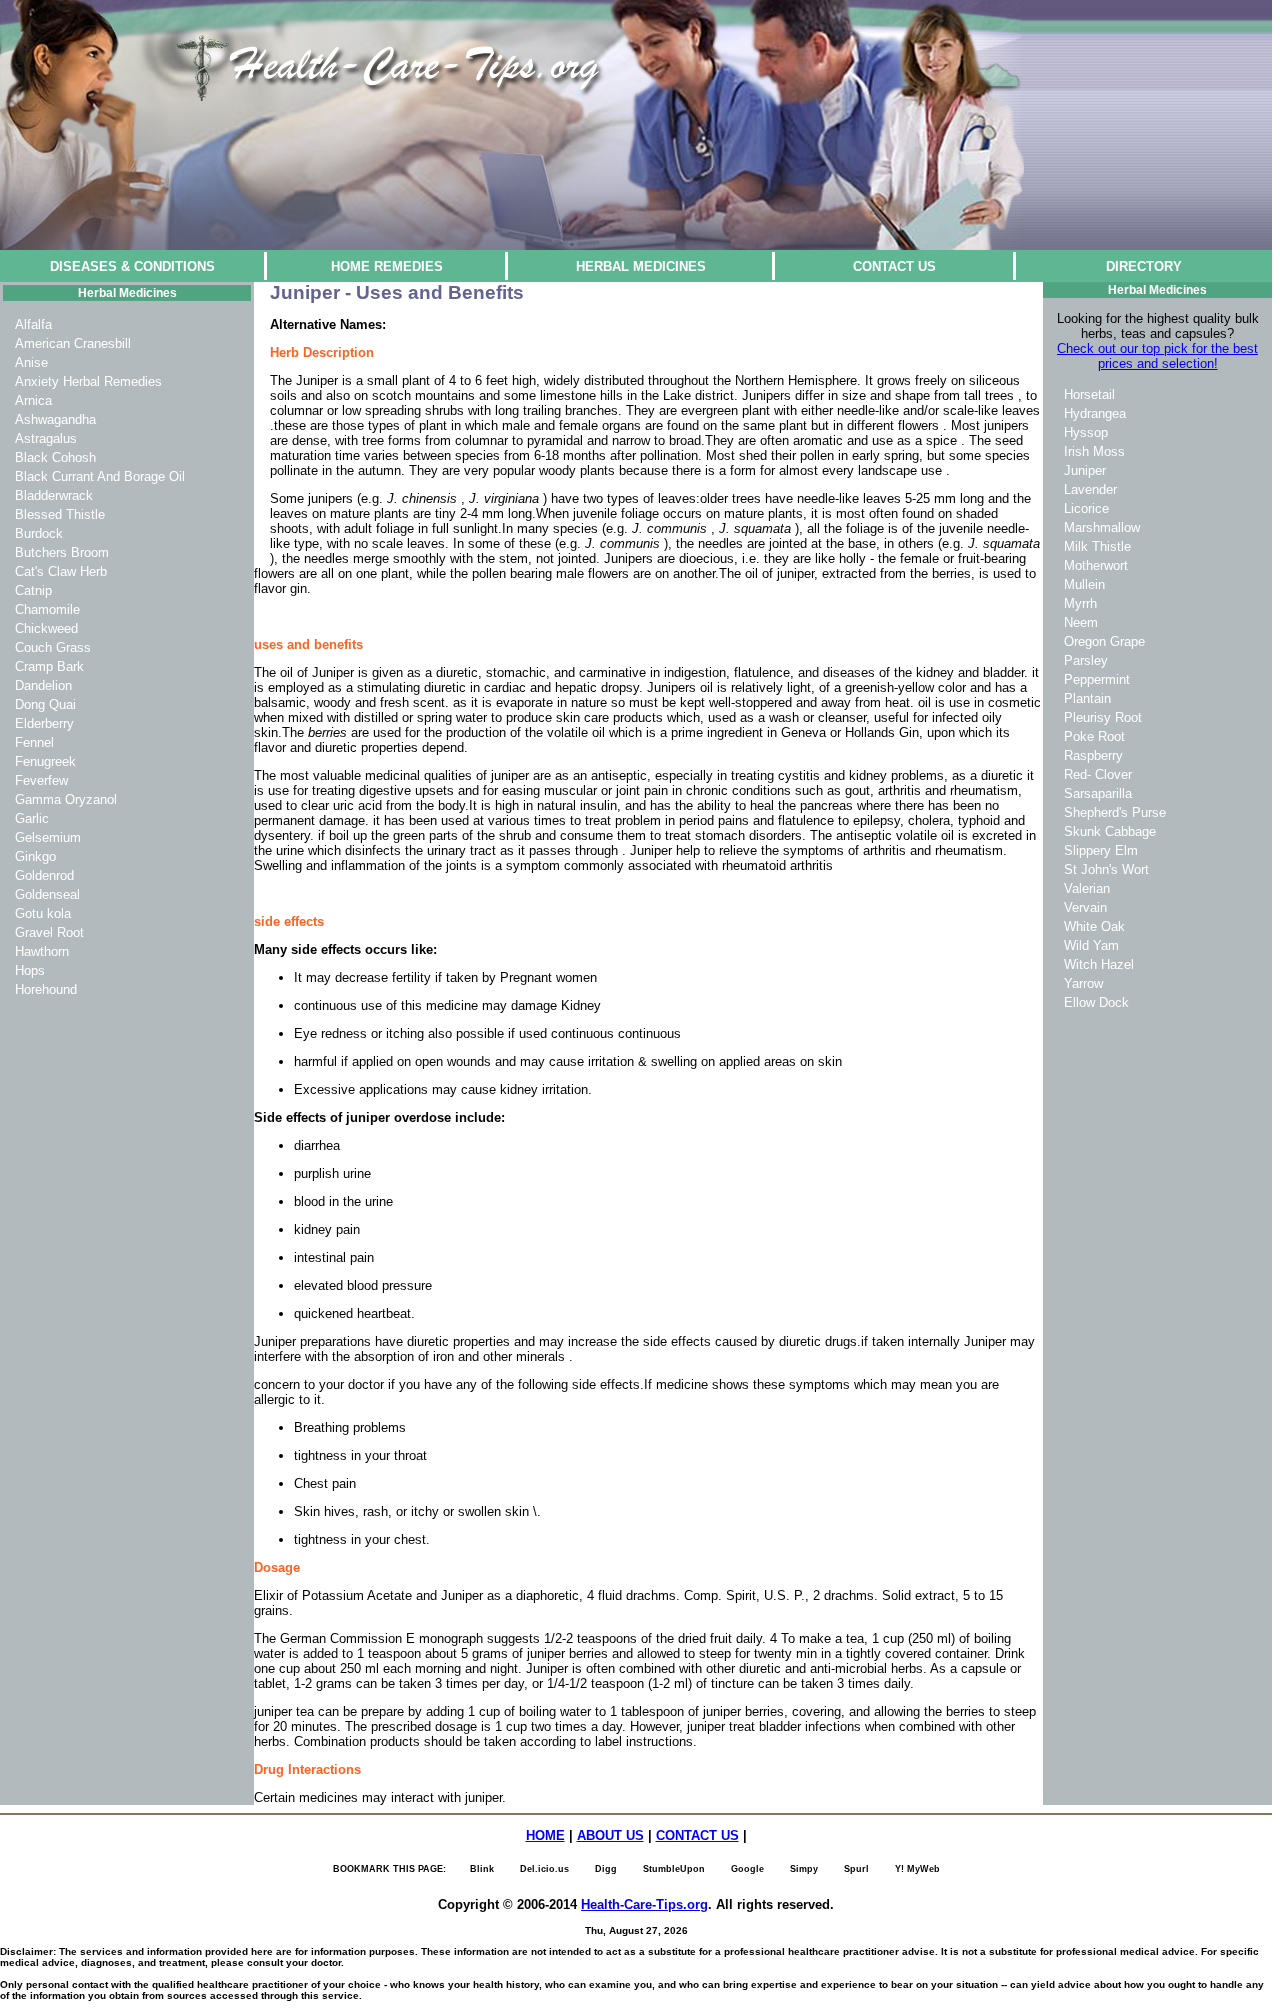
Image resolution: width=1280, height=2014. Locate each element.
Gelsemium (48, 837)
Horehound (46, 989)
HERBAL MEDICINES (641, 266)
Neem (1081, 622)
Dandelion (43, 685)
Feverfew (41, 780)
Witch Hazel (1099, 964)
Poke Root (1094, 736)
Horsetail (1089, 394)
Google (747, 1869)
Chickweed (46, 628)
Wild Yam (1091, 945)
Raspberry (1093, 755)
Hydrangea (1095, 413)
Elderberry (44, 723)
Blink (482, 1869)
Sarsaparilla (1098, 793)
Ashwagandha (55, 419)
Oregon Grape (1104, 641)
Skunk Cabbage (1110, 831)
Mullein (1084, 584)
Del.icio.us (544, 1869)
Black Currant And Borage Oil (100, 476)
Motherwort (1096, 565)
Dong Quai (45, 704)
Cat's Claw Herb (61, 571)
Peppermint (1097, 679)
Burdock (39, 533)
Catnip (33, 590)
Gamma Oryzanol (66, 799)
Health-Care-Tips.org (644, 1904)
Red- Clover (1098, 774)
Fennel (34, 742)
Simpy (804, 1869)
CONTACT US (894, 266)
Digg (606, 1869)
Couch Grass (53, 647)
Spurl (856, 1869)
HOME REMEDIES (387, 266)
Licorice (1086, 508)
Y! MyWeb (917, 1869)
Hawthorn (42, 951)
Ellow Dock (1096, 1002)
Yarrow (1083, 983)
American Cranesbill (73, 343)
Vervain (1085, 907)
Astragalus (46, 438)
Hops (30, 970)
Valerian (1087, 888)
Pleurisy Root (1103, 717)
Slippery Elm (1101, 850)
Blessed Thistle (60, 514)
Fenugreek (45, 761)
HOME (545, 1835)
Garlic (32, 818)
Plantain (1087, 698)
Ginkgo (35, 856)
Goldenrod (44, 875)
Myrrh (1080, 603)
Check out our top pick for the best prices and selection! (1157, 356)
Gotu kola (43, 913)
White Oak (1094, 926)
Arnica (33, 400)
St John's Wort (1106, 869)
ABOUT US (610, 1835)
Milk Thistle (1097, 546)
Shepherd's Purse (1115, 812)
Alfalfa (33, 324)
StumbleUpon (674, 1869)
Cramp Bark (49, 666)
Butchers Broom (62, 552)
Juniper (1085, 470)
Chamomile (47, 609)
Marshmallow (1102, 527)
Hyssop (1086, 432)
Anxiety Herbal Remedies (88, 381)
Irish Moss (1094, 451)
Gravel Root (49, 932)
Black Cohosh (55, 457)
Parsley (1086, 660)
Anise (31, 362)
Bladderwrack (54, 495)
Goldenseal (47, 894)
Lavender (1090, 489)
